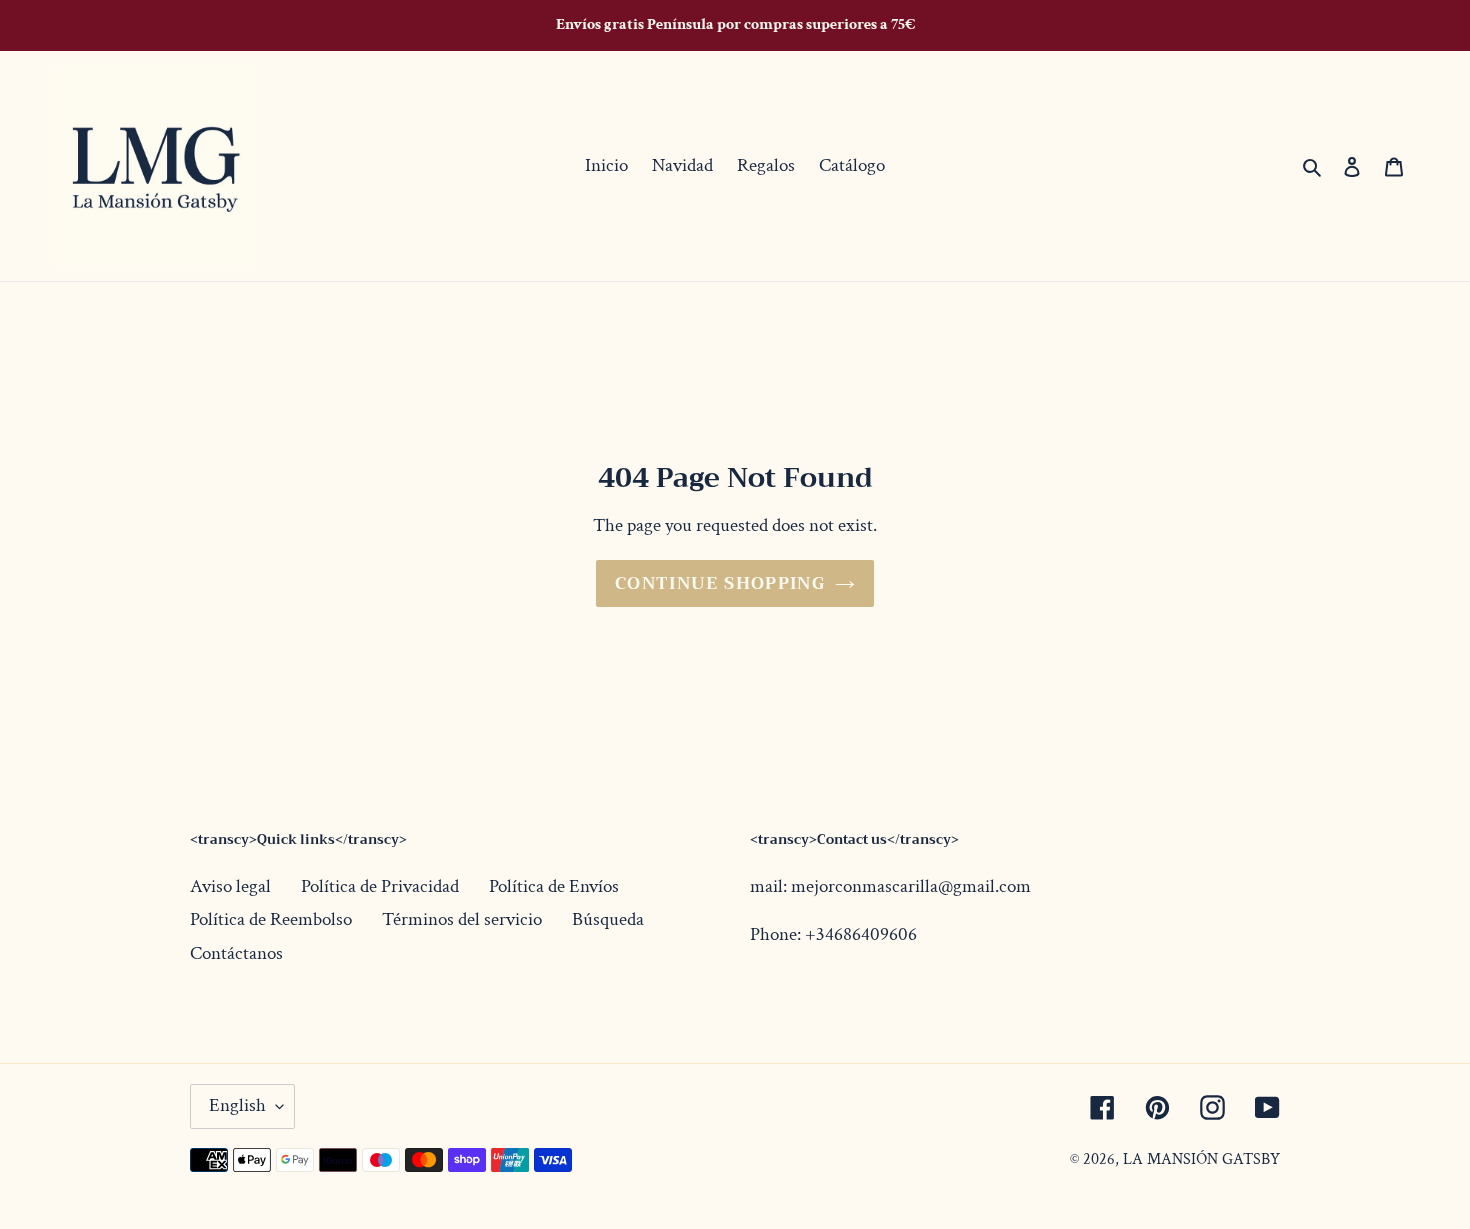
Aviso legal (230, 886)
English (237, 1105)
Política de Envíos (554, 886)
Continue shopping (720, 583)
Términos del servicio (462, 919)
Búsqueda (608, 919)
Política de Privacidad (380, 886)
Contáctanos (236, 953)
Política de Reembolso (271, 919)
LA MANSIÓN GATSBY (1201, 1159)
